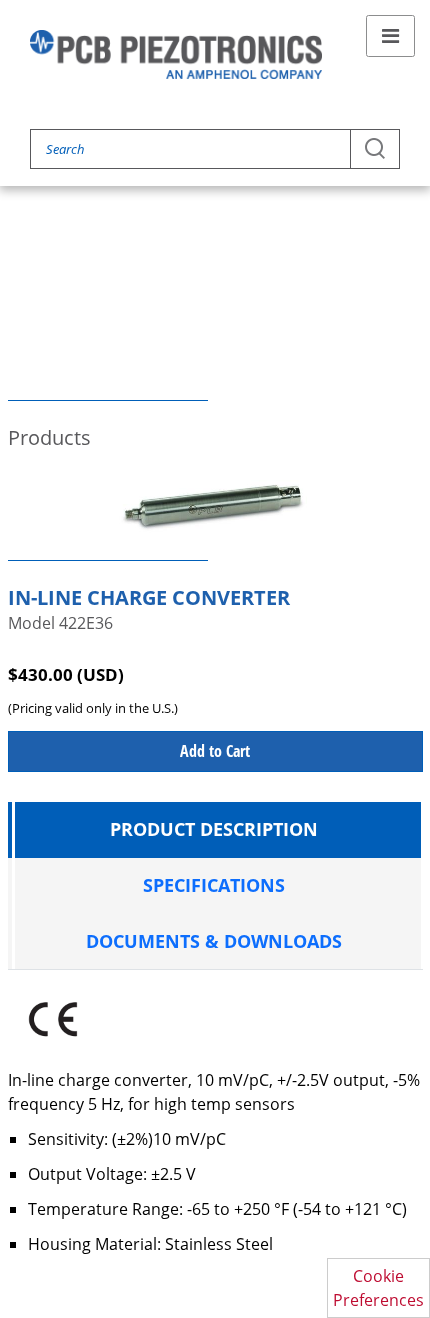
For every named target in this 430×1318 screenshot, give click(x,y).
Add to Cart (215, 751)
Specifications (214, 885)
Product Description (214, 829)
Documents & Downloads (214, 941)
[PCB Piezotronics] (176, 54)
